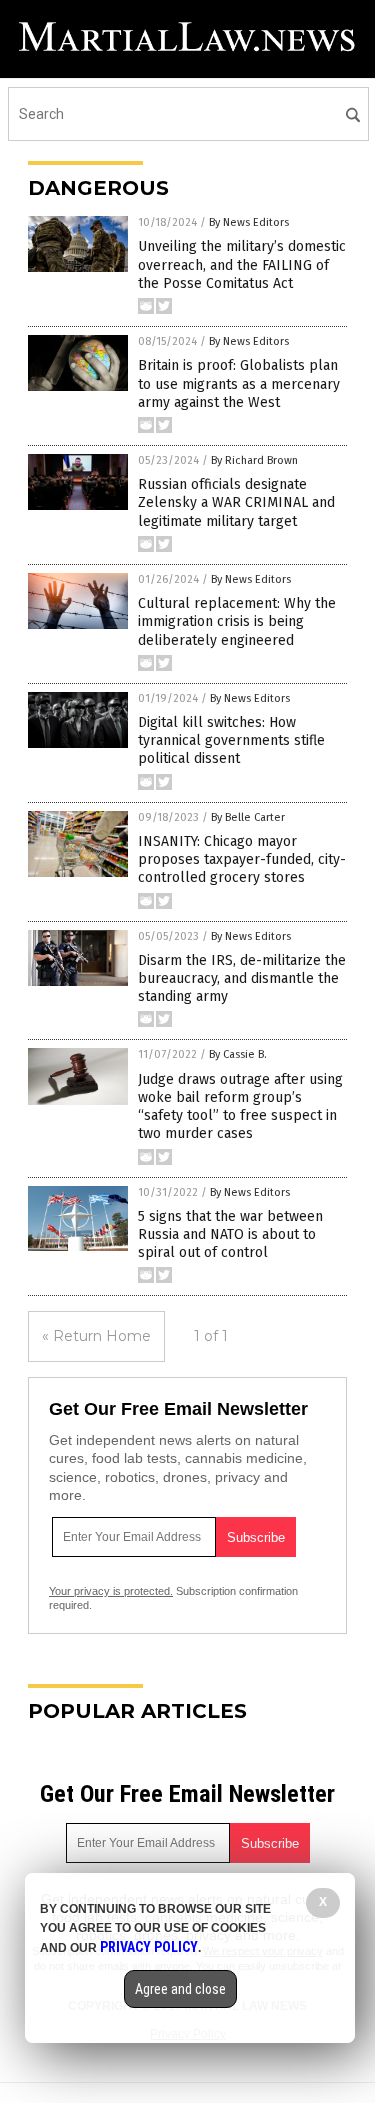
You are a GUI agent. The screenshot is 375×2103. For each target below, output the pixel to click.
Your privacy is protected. (111, 1591)
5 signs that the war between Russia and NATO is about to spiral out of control (230, 1234)
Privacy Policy (149, 1947)
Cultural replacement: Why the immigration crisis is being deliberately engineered (237, 621)
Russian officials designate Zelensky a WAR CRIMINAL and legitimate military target (236, 502)
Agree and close (180, 1989)
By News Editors (249, 222)
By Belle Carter (248, 817)
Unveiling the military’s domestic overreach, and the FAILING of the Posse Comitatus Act (242, 264)
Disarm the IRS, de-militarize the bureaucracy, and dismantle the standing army (242, 978)
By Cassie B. (238, 1054)
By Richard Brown (254, 460)
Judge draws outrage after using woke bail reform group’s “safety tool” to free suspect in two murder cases (240, 1107)
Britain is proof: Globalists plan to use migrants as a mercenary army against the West (239, 383)
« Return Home (96, 1336)
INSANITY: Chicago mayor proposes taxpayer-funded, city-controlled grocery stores (242, 859)
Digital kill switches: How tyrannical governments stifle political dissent (231, 740)
